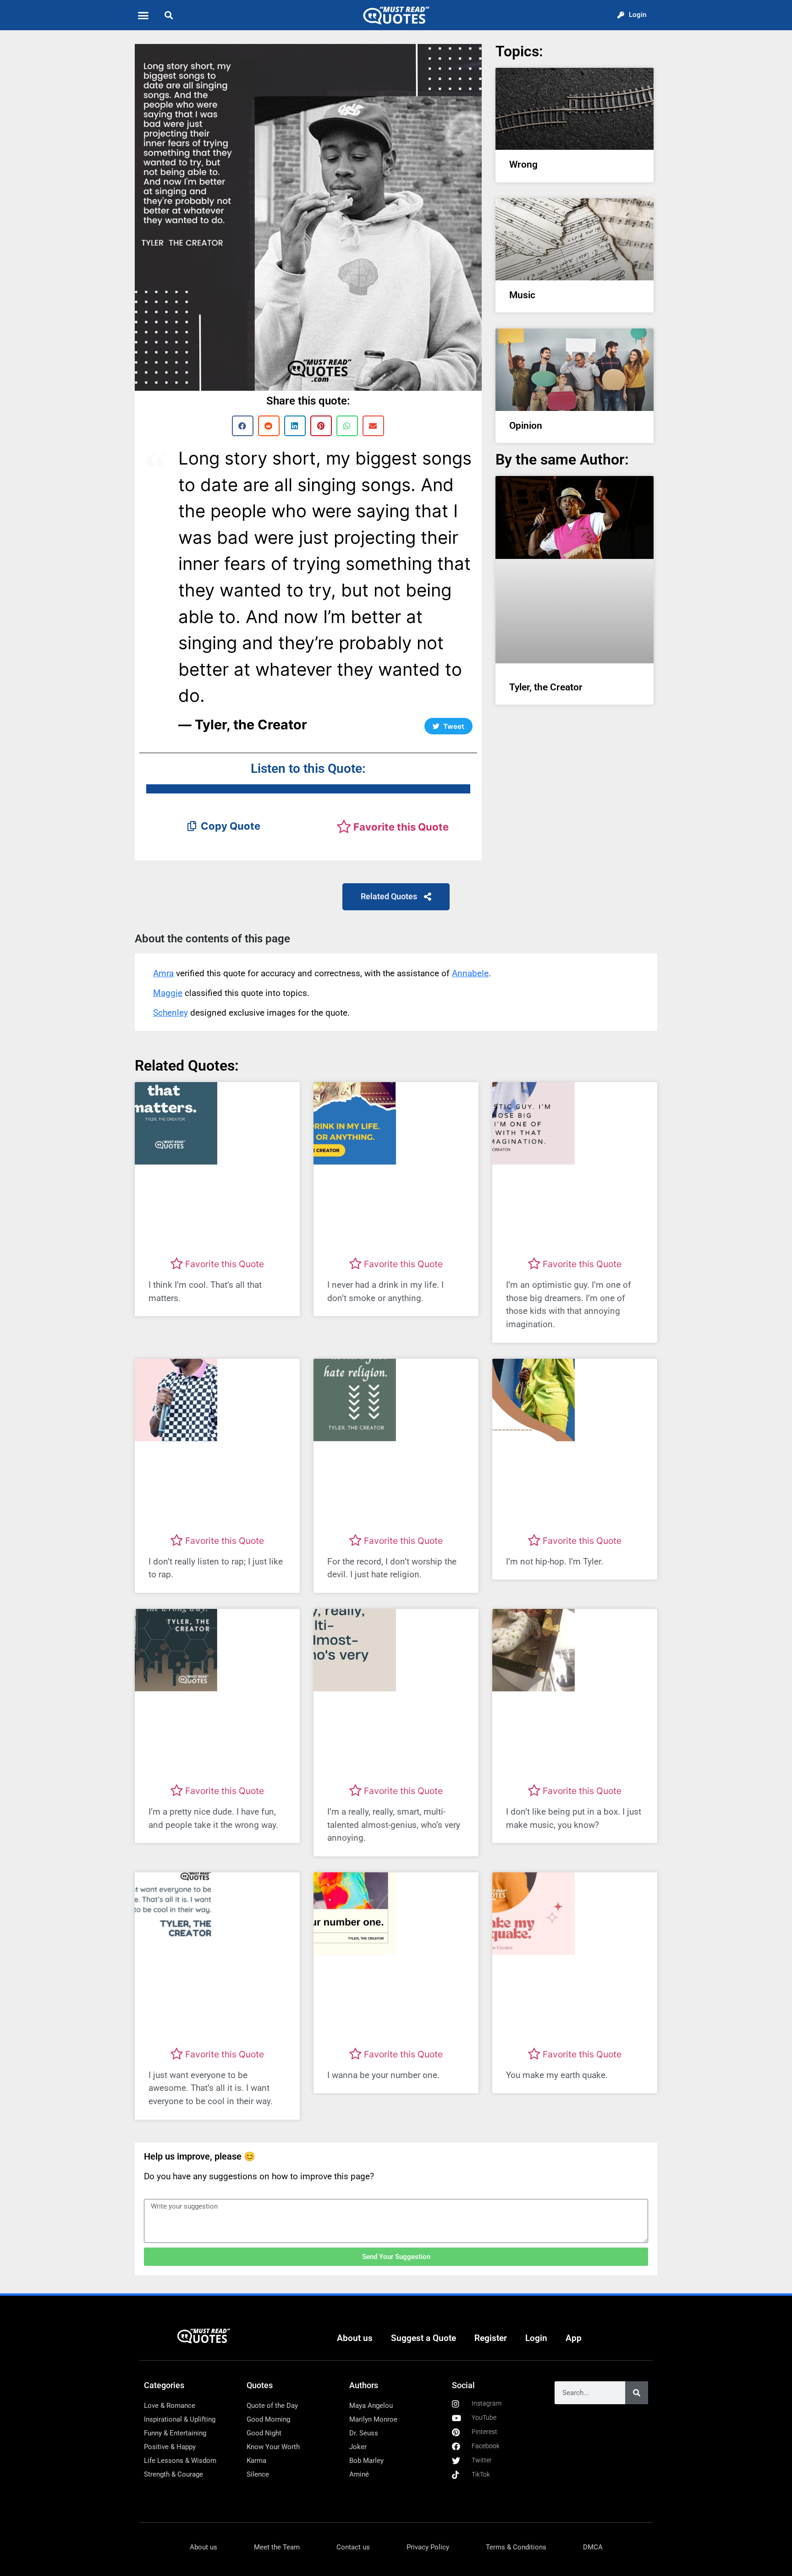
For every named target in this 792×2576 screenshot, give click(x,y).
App (574, 2338)
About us (355, 2338)
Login (536, 2338)
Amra (163, 973)
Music (522, 295)
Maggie (168, 993)
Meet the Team (277, 2547)
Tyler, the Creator (546, 687)
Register (491, 2338)
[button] (143, 15)
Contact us (353, 2547)
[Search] (637, 2393)
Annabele (470, 973)
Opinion (526, 426)
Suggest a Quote (423, 2338)
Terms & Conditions (516, 2547)
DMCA (593, 2547)
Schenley (170, 1013)
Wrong (523, 164)
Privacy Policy (428, 2547)
